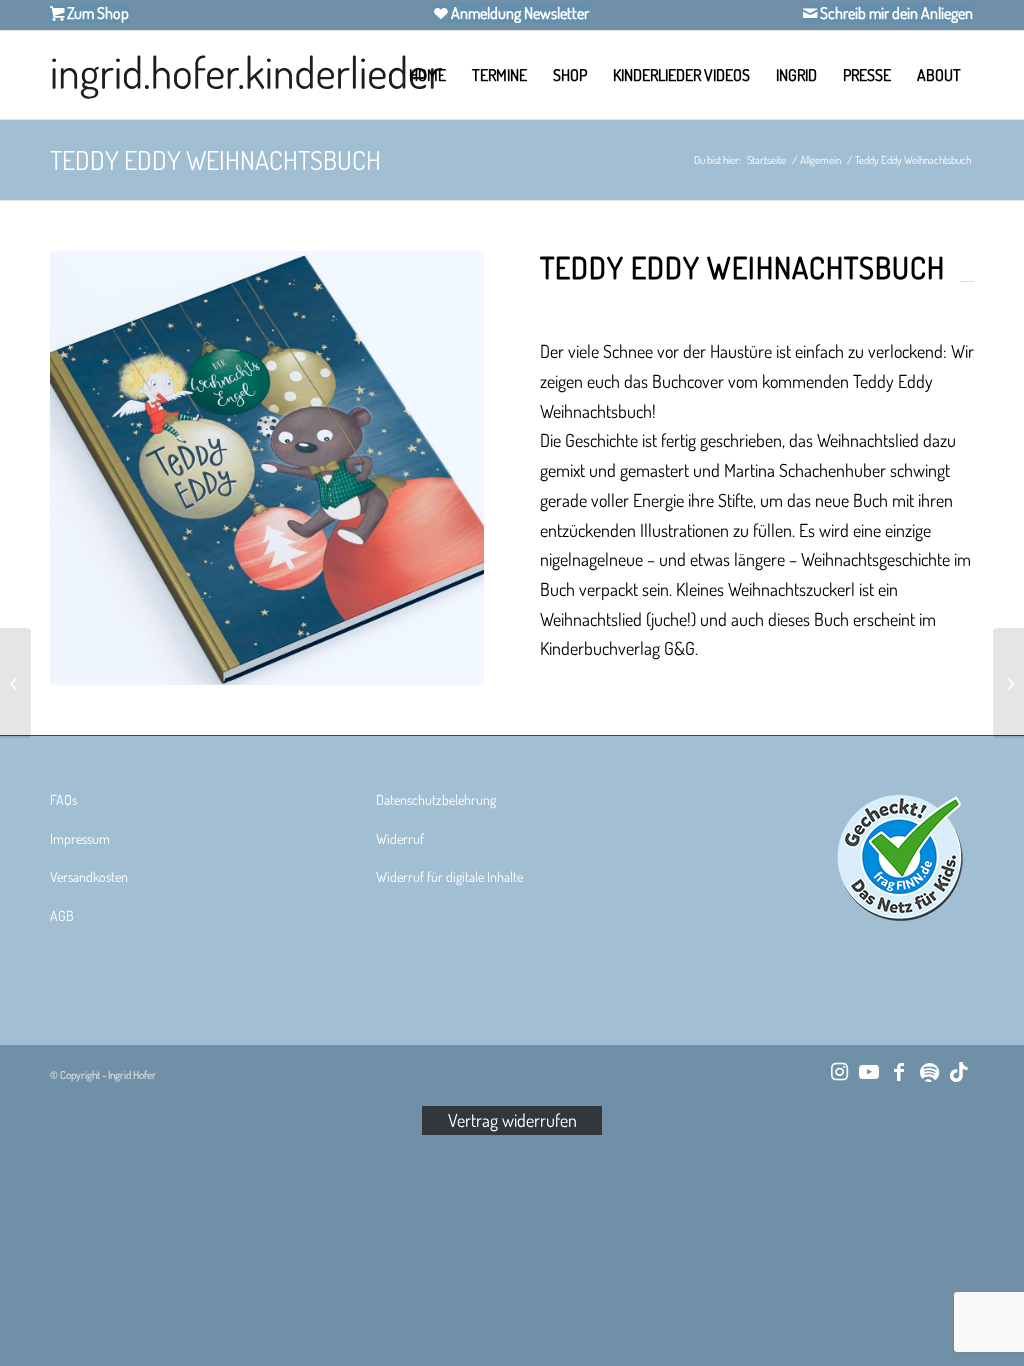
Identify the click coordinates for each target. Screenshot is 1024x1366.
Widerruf (400, 838)
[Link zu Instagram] (839, 1071)
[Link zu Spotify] (929, 1071)
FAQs (63, 799)
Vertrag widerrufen (512, 1120)
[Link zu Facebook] (899, 1071)
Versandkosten (89, 876)
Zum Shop (96, 13)
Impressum (80, 838)
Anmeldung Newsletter (518, 13)
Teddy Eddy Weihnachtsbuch (215, 159)
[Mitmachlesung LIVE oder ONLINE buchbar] (15, 683)
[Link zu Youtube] (869, 1071)
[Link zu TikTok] (959, 1071)
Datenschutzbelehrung (436, 799)
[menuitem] (427, 75)
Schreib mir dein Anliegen (895, 13)
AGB (62, 915)
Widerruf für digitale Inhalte (449, 876)
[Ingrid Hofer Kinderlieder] (246, 75)
